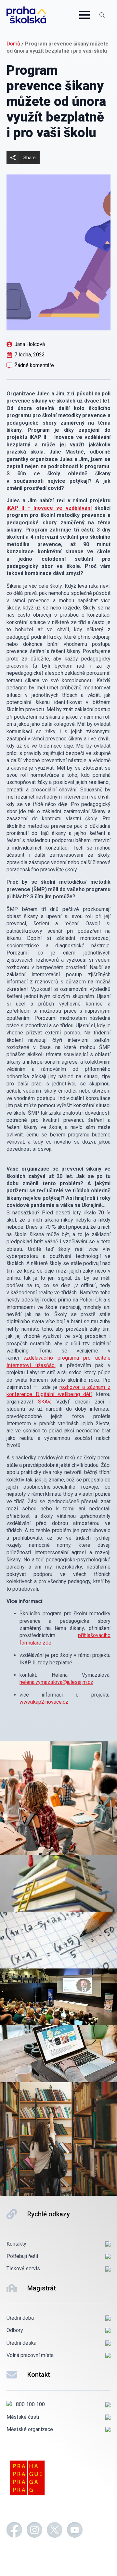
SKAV (44, 1402)
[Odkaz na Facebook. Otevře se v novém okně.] (14, 2531)
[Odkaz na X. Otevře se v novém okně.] (55, 2531)
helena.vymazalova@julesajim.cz (56, 1682)
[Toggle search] (102, 15)
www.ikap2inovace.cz (44, 1702)
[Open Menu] (84, 15)
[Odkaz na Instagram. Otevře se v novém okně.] (34, 2531)
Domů (13, 44)
